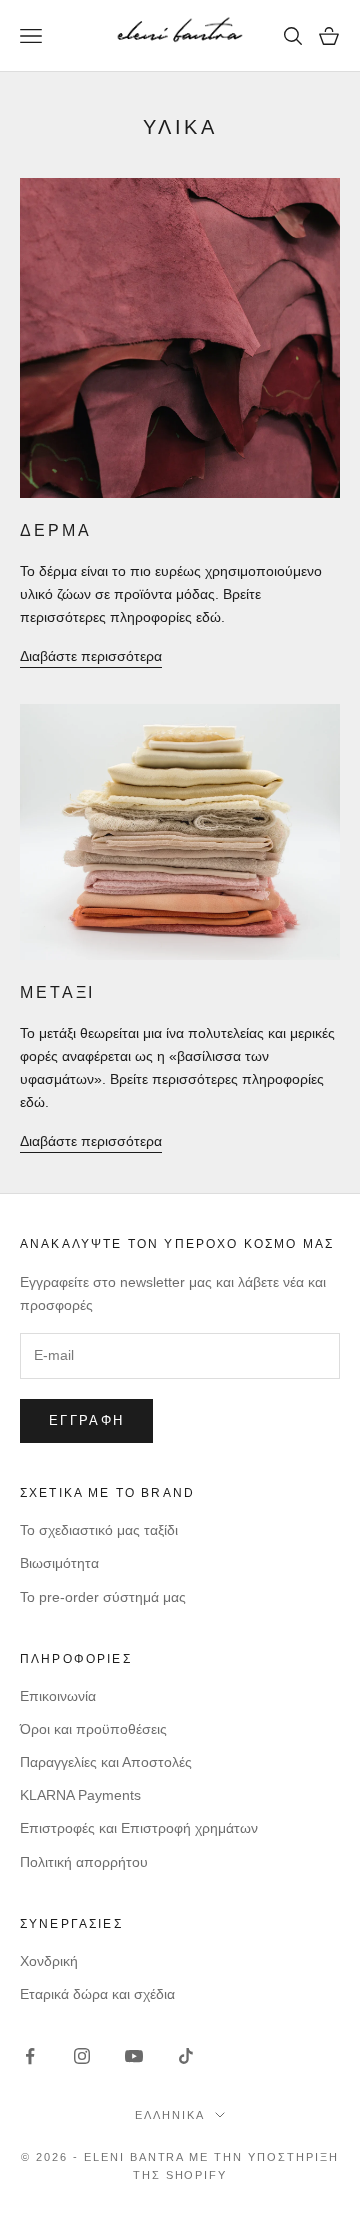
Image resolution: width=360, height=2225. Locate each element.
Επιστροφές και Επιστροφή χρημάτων (139, 1828)
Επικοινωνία (58, 1696)
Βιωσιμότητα (59, 1563)
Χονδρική (49, 1961)
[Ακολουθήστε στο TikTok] (186, 2056)
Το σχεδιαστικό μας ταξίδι (99, 1530)
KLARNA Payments (80, 1795)
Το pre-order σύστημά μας (103, 1597)
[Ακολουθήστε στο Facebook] (30, 2056)
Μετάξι (57, 992)
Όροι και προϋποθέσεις (93, 1729)
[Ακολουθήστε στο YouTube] (134, 2056)
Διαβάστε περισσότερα (91, 656)
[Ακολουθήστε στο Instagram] (82, 2056)
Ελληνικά (170, 2115)
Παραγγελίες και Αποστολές (106, 1762)
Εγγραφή (86, 1420)
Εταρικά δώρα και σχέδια (97, 1994)
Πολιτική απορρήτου (84, 1862)
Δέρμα (55, 530)
